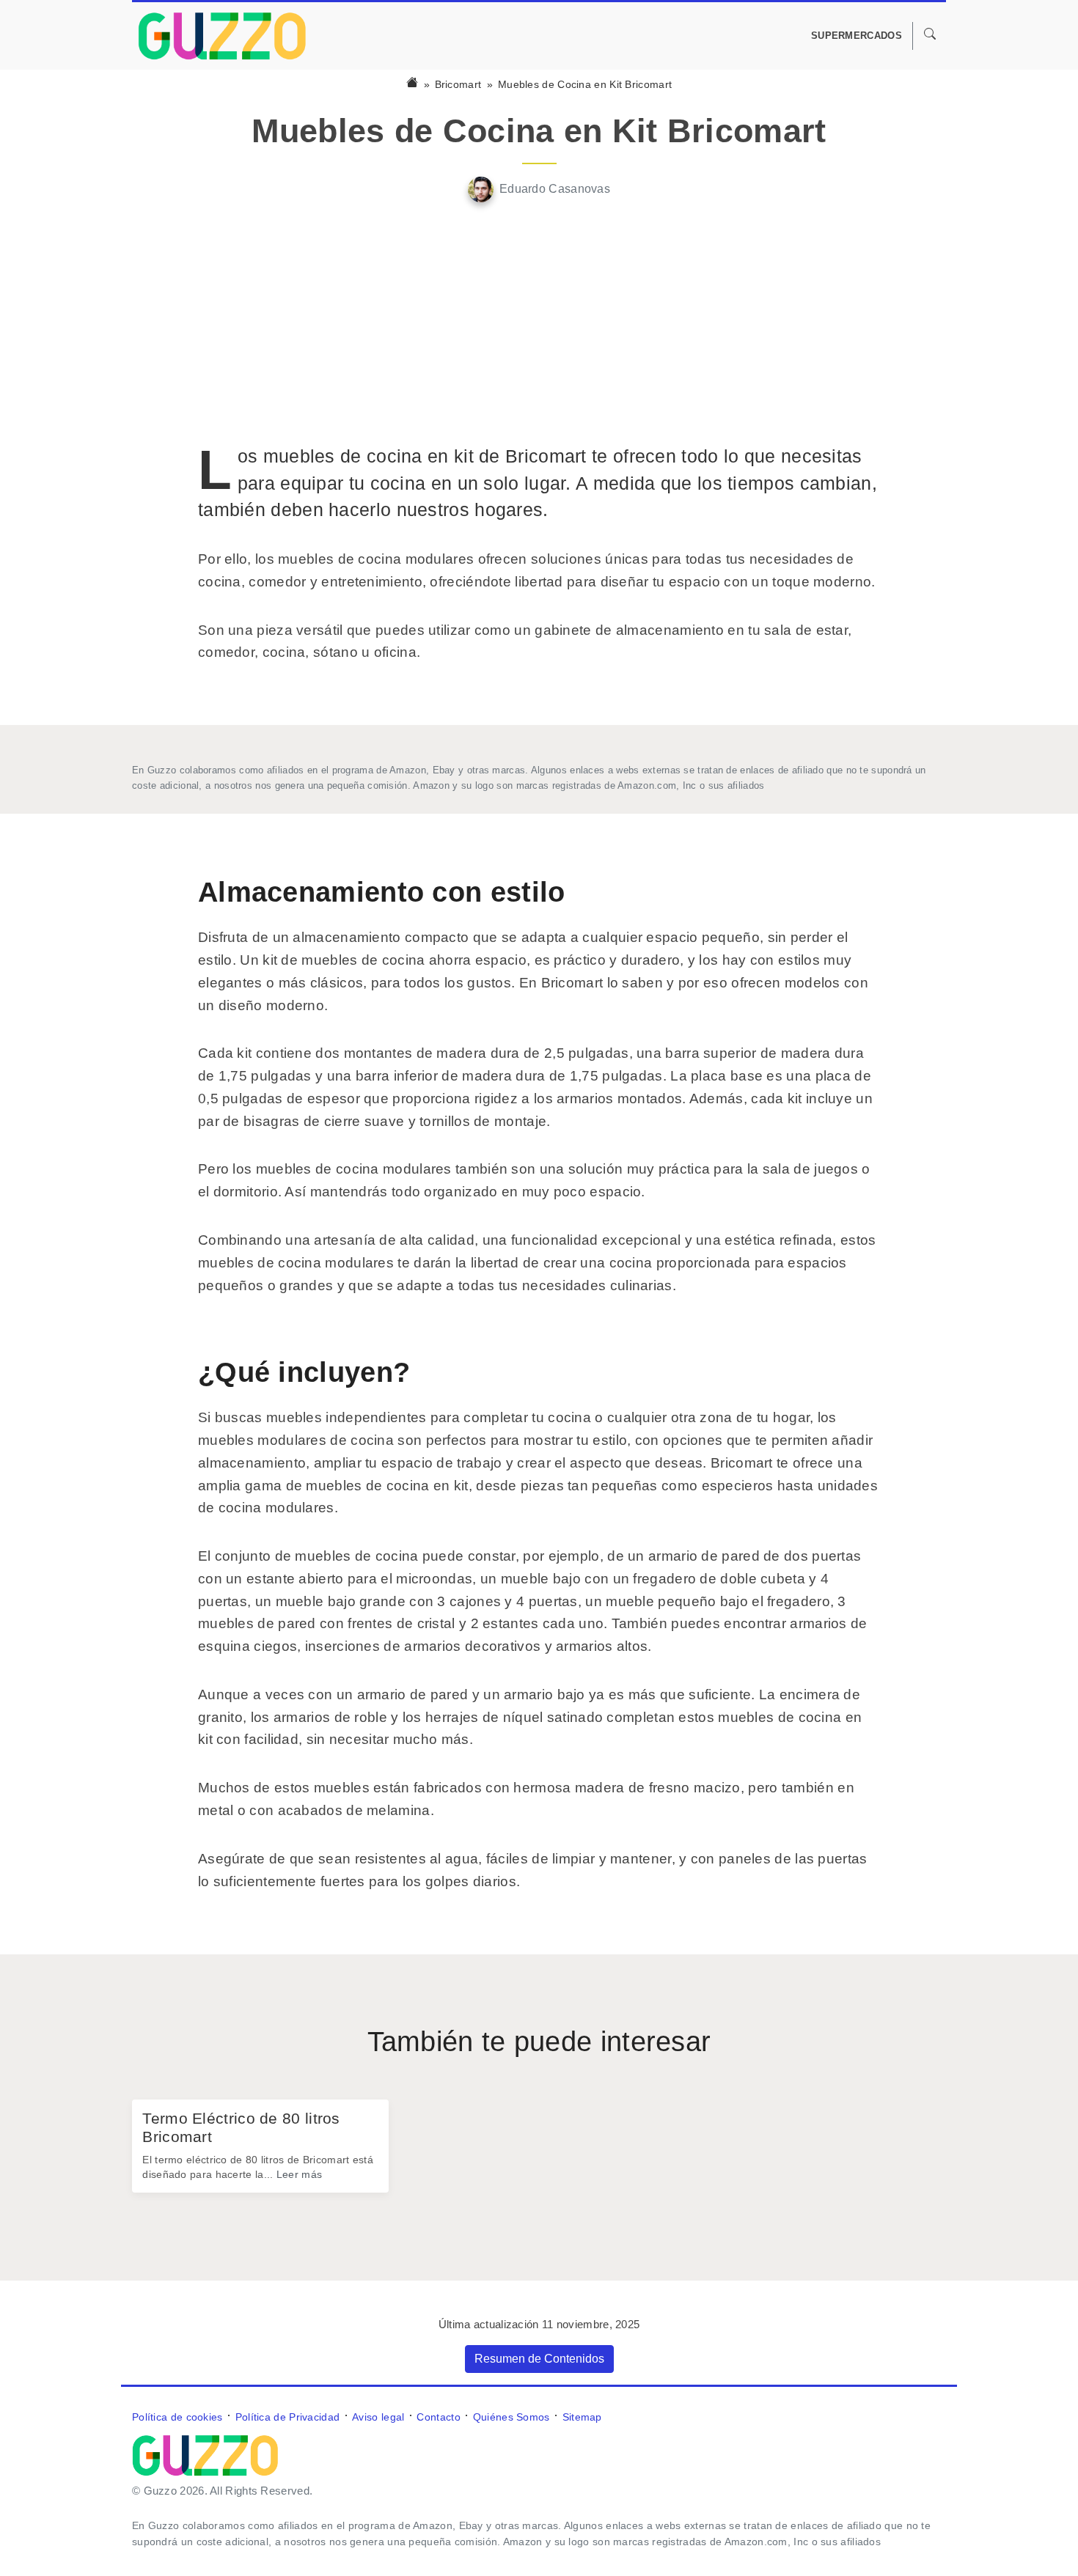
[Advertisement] (539, 323)
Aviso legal (378, 2417)
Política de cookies (177, 2417)
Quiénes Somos (511, 2417)
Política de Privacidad (288, 2417)
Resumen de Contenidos (539, 2359)
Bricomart (458, 84)
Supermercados (857, 36)
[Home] (412, 84)
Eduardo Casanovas (555, 189)
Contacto (438, 2417)
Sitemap (582, 2417)
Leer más (299, 2174)
